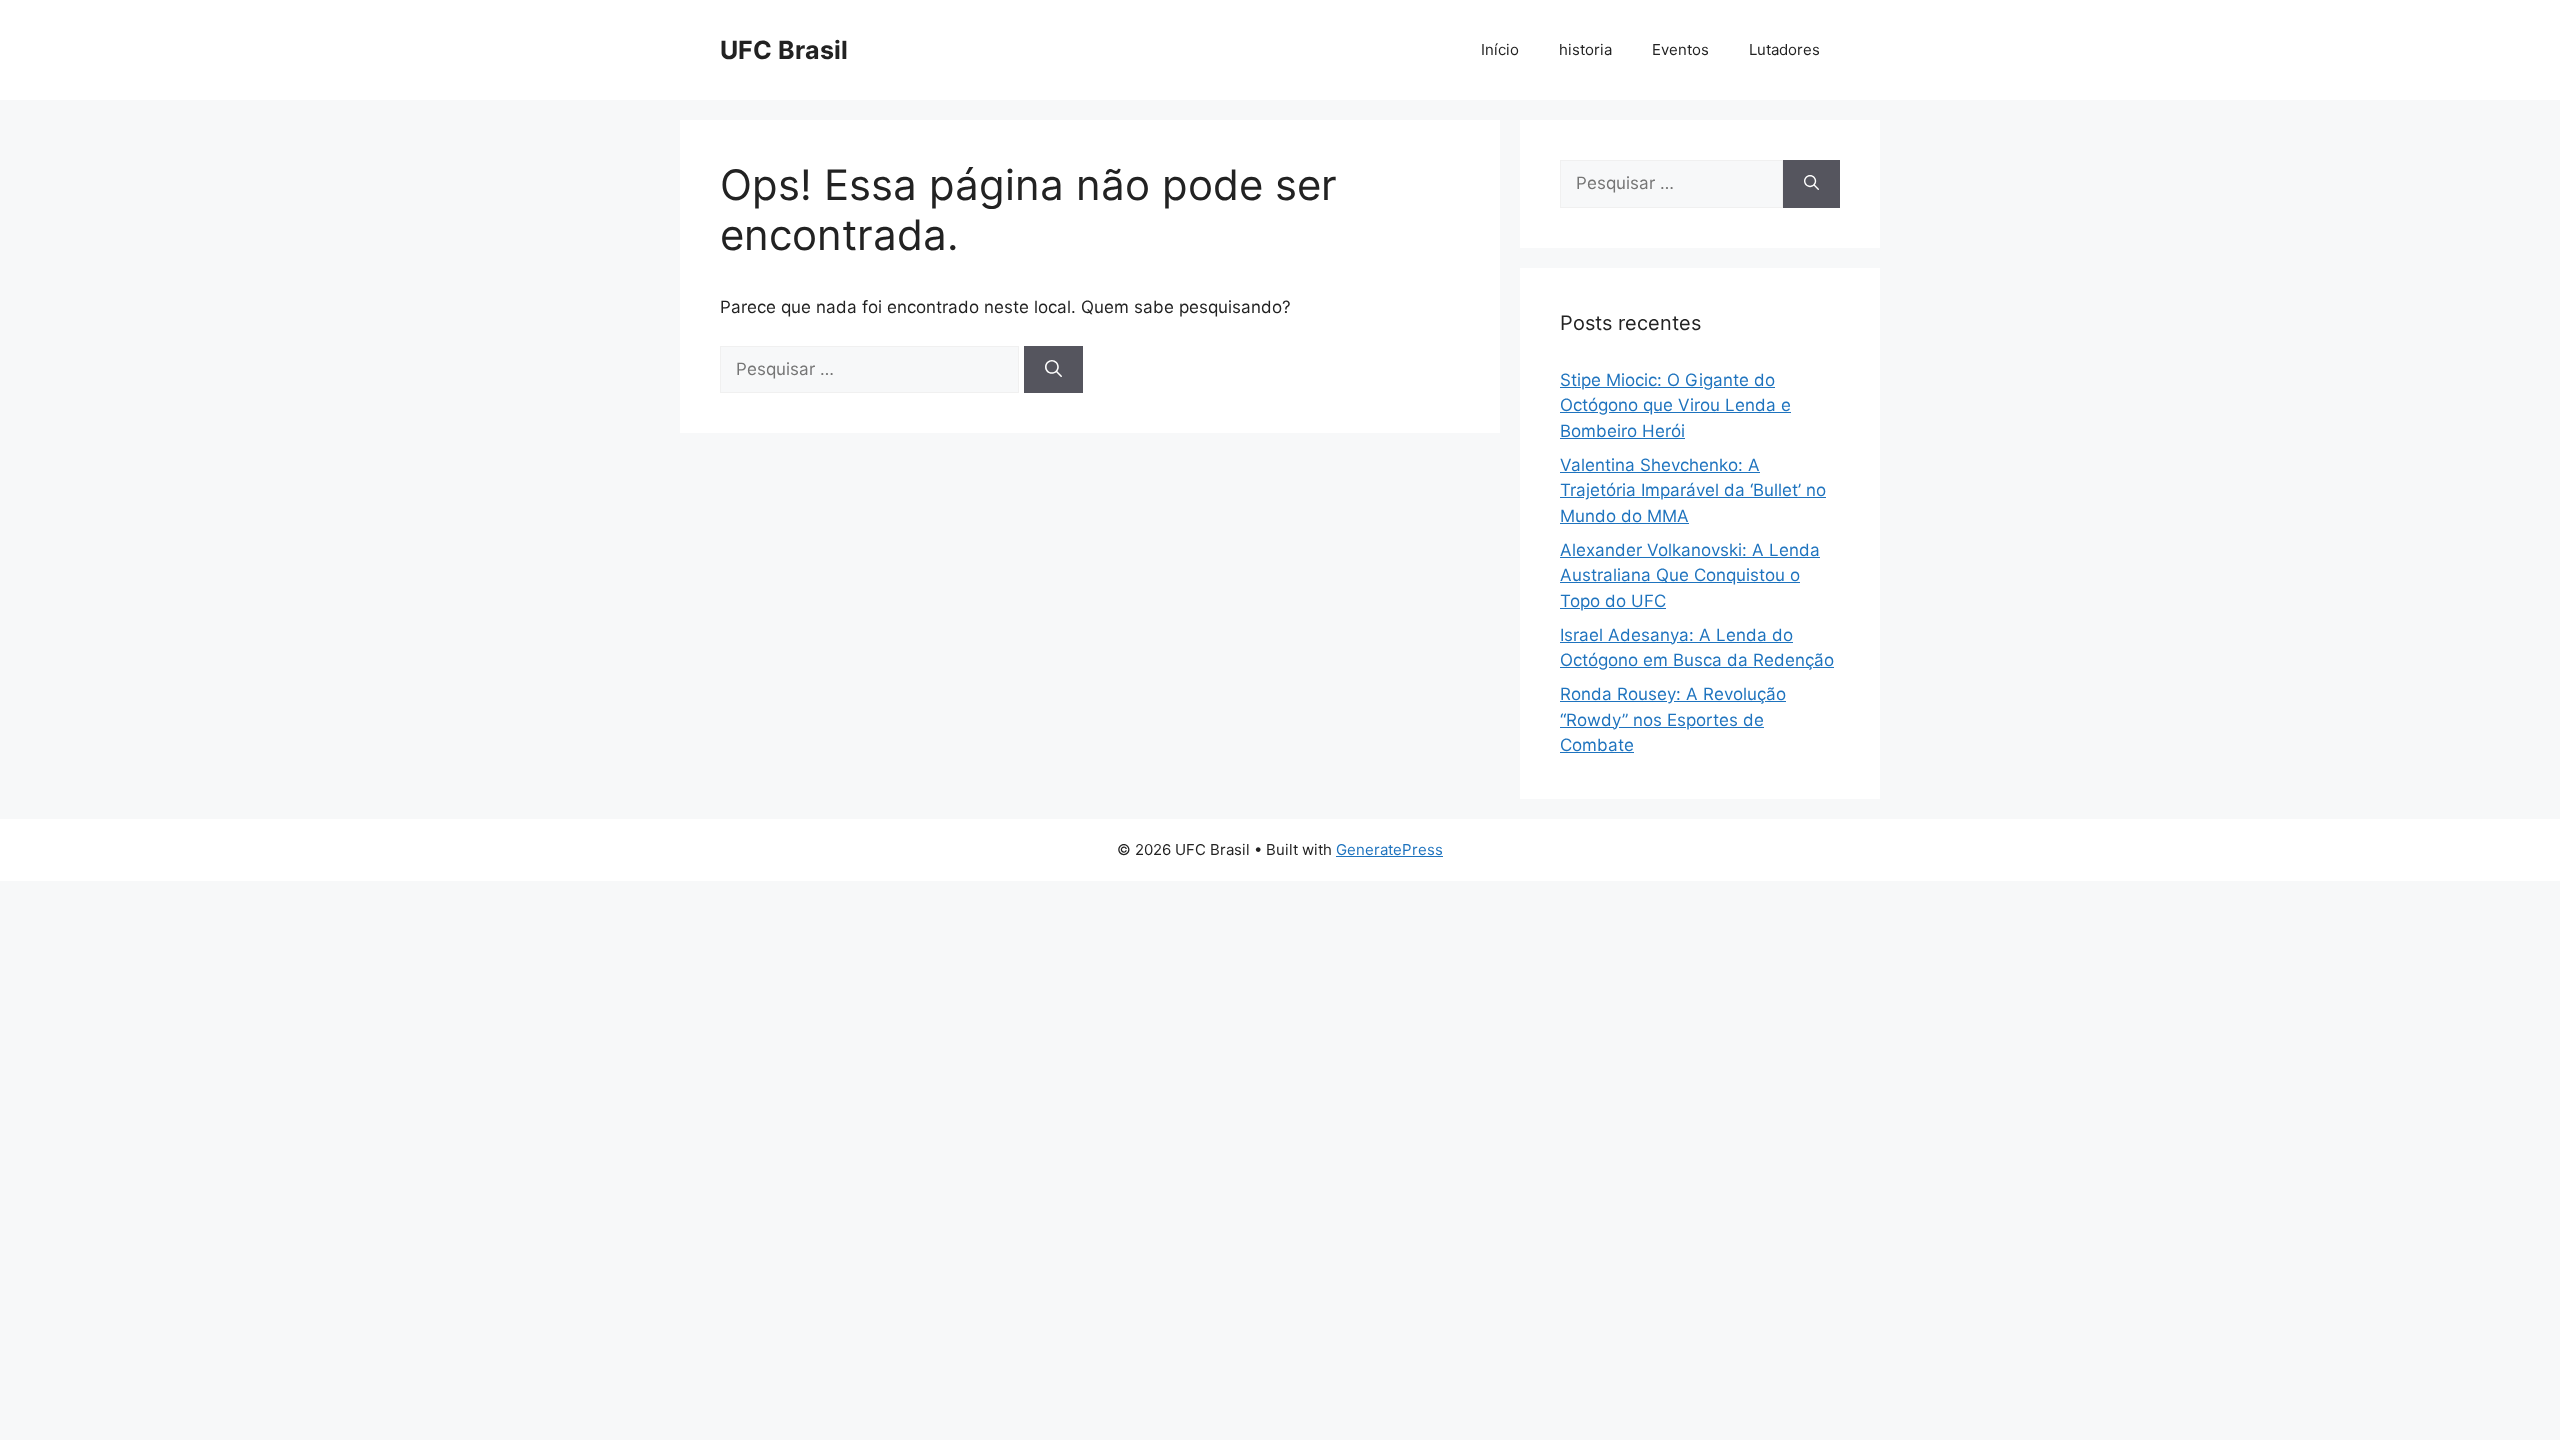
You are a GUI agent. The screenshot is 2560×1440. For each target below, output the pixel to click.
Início (1500, 49)
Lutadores (1784, 49)
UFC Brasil (784, 50)
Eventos (1680, 49)
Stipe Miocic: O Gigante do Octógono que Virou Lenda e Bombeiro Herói (1675, 405)
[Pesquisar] (1053, 370)
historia (1585, 49)
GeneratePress (1389, 849)
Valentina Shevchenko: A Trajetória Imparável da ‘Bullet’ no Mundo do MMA (1693, 490)
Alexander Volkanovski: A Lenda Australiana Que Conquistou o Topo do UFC (1690, 575)
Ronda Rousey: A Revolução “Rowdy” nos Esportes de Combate (1673, 719)
